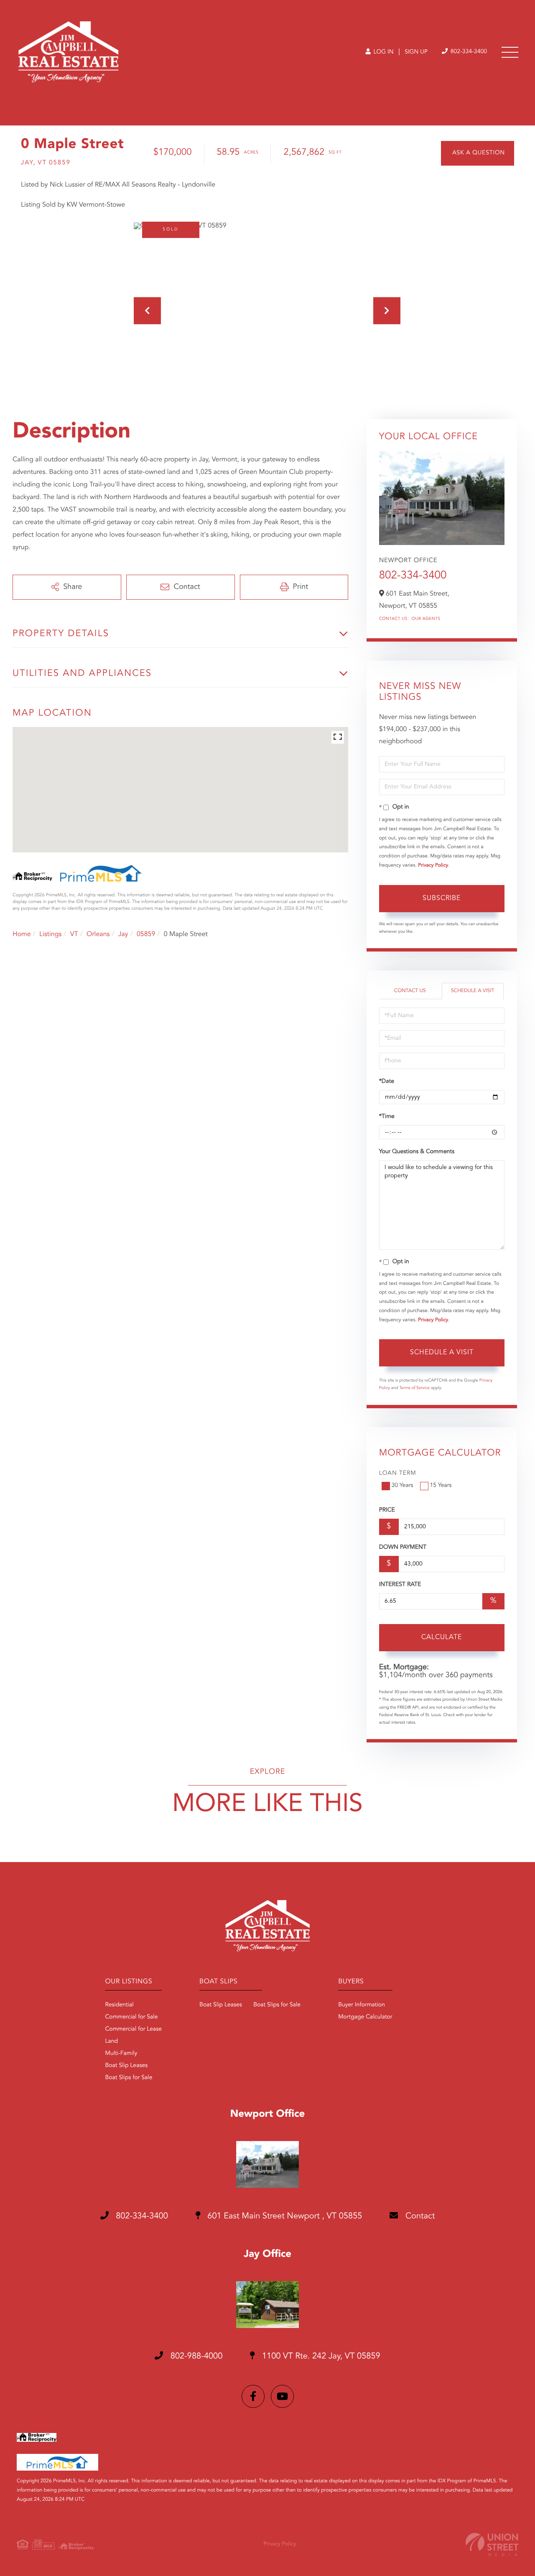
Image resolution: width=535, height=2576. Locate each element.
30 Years (403, 1486)
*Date (387, 1082)
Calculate (442, 1637)
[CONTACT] (478, 153)
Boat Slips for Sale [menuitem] (129, 2078)
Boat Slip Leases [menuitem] (126, 2066)
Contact (419, 2216)
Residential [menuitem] (119, 2005)
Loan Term (398, 1473)
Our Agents (426, 619)
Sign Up (416, 52)
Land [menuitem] (111, 2041)
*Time (387, 1117)
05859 (146, 934)
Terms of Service (414, 1388)
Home (22, 934)
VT (74, 934)
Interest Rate (400, 1585)
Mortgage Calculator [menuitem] (365, 2017)
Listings (50, 934)
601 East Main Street (284, 2216)
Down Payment (403, 1548)
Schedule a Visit (473, 991)
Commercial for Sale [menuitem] (131, 2017)
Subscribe (442, 898)
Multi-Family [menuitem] (121, 2054)
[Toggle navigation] (510, 52)
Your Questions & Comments (417, 1152)
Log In (383, 52)
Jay (123, 934)
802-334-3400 (468, 52)
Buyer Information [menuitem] (362, 2005)
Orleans (98, 934)
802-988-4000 (195, 2356)
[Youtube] (282, 2396)
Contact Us (393, 619)
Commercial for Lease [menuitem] (133, 2029)
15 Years (441, 1486)
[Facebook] (253, 2396)
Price (387, 1510)
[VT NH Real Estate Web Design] (492, 2544)
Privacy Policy (433, 865)
